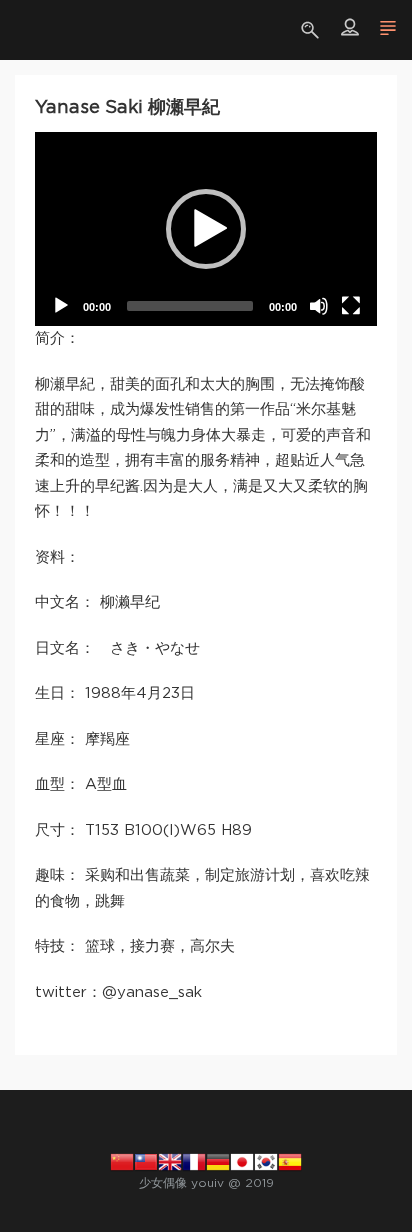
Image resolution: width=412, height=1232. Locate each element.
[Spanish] (290, 1161)
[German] (218, 1161)
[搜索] (312, 30)
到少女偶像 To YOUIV (45, 30)
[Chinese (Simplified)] (122, 1161)
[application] (206, 229)
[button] (206, 229)
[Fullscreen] (351, 306)
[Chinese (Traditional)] (146, 1161)
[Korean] (266, 1161)
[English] (170, 1161)
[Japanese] (242, 1161)
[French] (194, 1161)
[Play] (61, 306)
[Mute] (319, 306)
